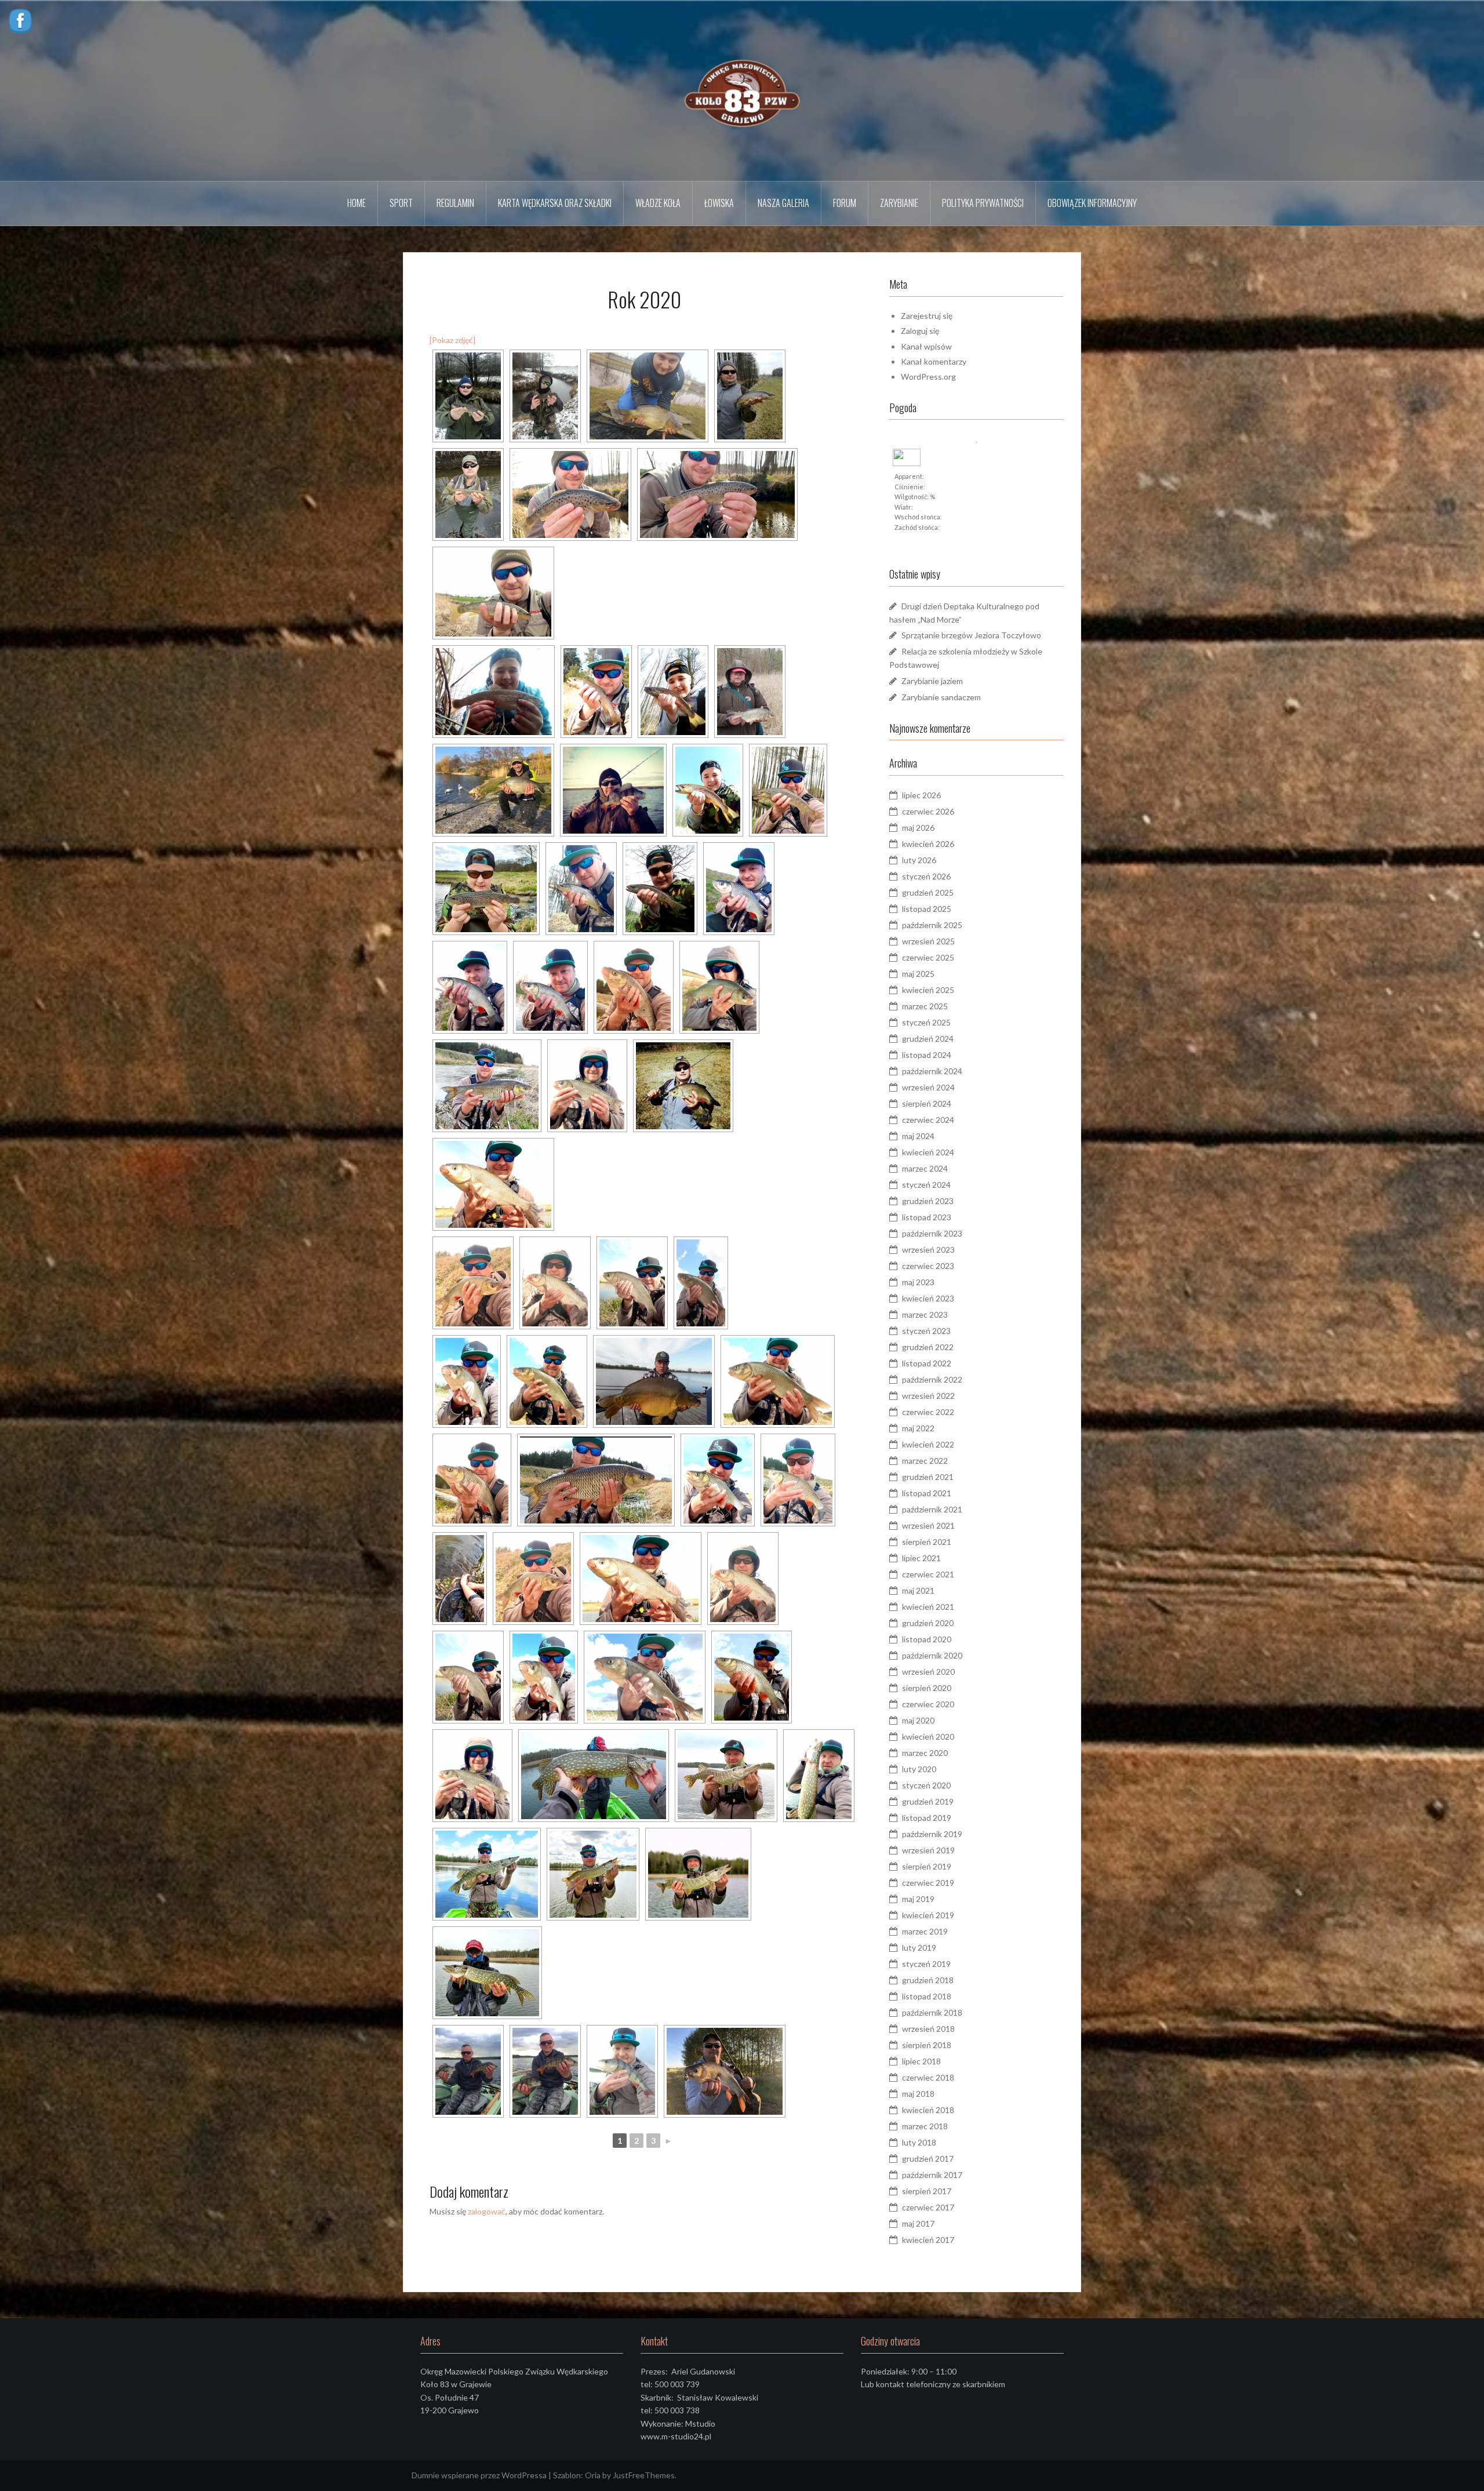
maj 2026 (918, 828)
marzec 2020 (925, 1753)
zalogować (487, 2211)
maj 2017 (918, 2223)
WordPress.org (928, 377)
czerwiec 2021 (928, 1574)
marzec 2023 (925, 1314)
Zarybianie (899, 203)
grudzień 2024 (928, 1039)
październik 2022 (932, 1379)
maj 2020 (918, 1720)
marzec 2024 (925, 1168)
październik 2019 (932, 1834)
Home (357, 203)
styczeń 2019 (926, 1964)
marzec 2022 (925, 1461)
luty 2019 (919, 1948)
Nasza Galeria (783, 203)
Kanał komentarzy (934, 361)
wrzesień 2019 (928, 1850)
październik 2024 (932, 1071)
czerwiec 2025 (928, 957)
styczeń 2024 (926, 1185)
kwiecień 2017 (928, 2240)
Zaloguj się (920, 331)
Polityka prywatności (983, 203)
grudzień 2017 (928, 2159)
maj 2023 (918, 1282)
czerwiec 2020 (928, 1704)
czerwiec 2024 (928, 1120)
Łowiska (719, 203)
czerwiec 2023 (928, 1266)
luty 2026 (919, 860)
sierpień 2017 (927, 2191)
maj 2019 (918, 1899)
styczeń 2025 (926, 1022)
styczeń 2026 (926, 876)
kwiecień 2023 (928, 1298)
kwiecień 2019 (928, 1915)
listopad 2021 (927, 1493)
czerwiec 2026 (928, 811)
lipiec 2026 (921, 795)
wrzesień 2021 (928, 1525)
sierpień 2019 (927, 1866)
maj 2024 (918, 1136)
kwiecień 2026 (928, 844)
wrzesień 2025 (928, 941)
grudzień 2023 (928, 1201)
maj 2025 (918, 974)
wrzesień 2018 (928, 2029)
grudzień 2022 (928, 1347)
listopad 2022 (927, 1363)
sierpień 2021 (927, 1542)
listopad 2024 (927, 1055)
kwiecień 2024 (928, 1152)
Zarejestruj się (927, 316)
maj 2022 (918, 1428)
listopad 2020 (927, 1639)
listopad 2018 (927, 1996)
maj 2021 (918, 1590)
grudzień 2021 (928, 1477)
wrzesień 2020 (928, 1672)
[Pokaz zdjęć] (452, 340)
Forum (845, 203)
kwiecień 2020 (928, 1737)
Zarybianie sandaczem (941, 697)
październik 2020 (932, 1655)
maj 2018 (918, 2094)
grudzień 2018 (928, 1980)
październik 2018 (932, 2012)
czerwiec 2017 (928, 2207)
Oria (593, 2475)
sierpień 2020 (927, 1688)
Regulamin (455, 203)
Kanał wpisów (926, 346)
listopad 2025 (927, 909)
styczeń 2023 (926, 1331)
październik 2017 (932, 2175)
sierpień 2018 (927, 2045)
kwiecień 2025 (928, 990)
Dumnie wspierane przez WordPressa (479, 2475)
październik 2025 (932, 925)
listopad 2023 (927, 1217)
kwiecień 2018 (928, 2110)
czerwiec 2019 (928, 1883)
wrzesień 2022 (928, 1396)
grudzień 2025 (928, 892)
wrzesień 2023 (928, 1250)
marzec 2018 (925, 2126)
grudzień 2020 (928, 1623)
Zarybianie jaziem (932, 681)
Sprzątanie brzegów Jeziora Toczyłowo (971, 635)
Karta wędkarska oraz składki (555, 203)
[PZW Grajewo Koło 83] (742, 90)
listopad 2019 (927, 1818)
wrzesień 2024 (928, 1087)
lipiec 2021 (921, 1558)
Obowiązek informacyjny (1092, 203)
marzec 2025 (925, 1006)
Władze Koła (658, 203)
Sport (401, 203)
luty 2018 (919, 2142)
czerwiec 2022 (928, 1412)
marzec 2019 (925, 1931)
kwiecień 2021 (928, 1607)
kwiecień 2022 (928, 1444)
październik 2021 (932, 1509)
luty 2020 (919, 1769)
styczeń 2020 (926, 1785)
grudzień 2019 (928, 1801)
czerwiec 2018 (928, 2077)
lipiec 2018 (921, 2061)
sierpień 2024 (927, 1103)
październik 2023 (932, 1233)
